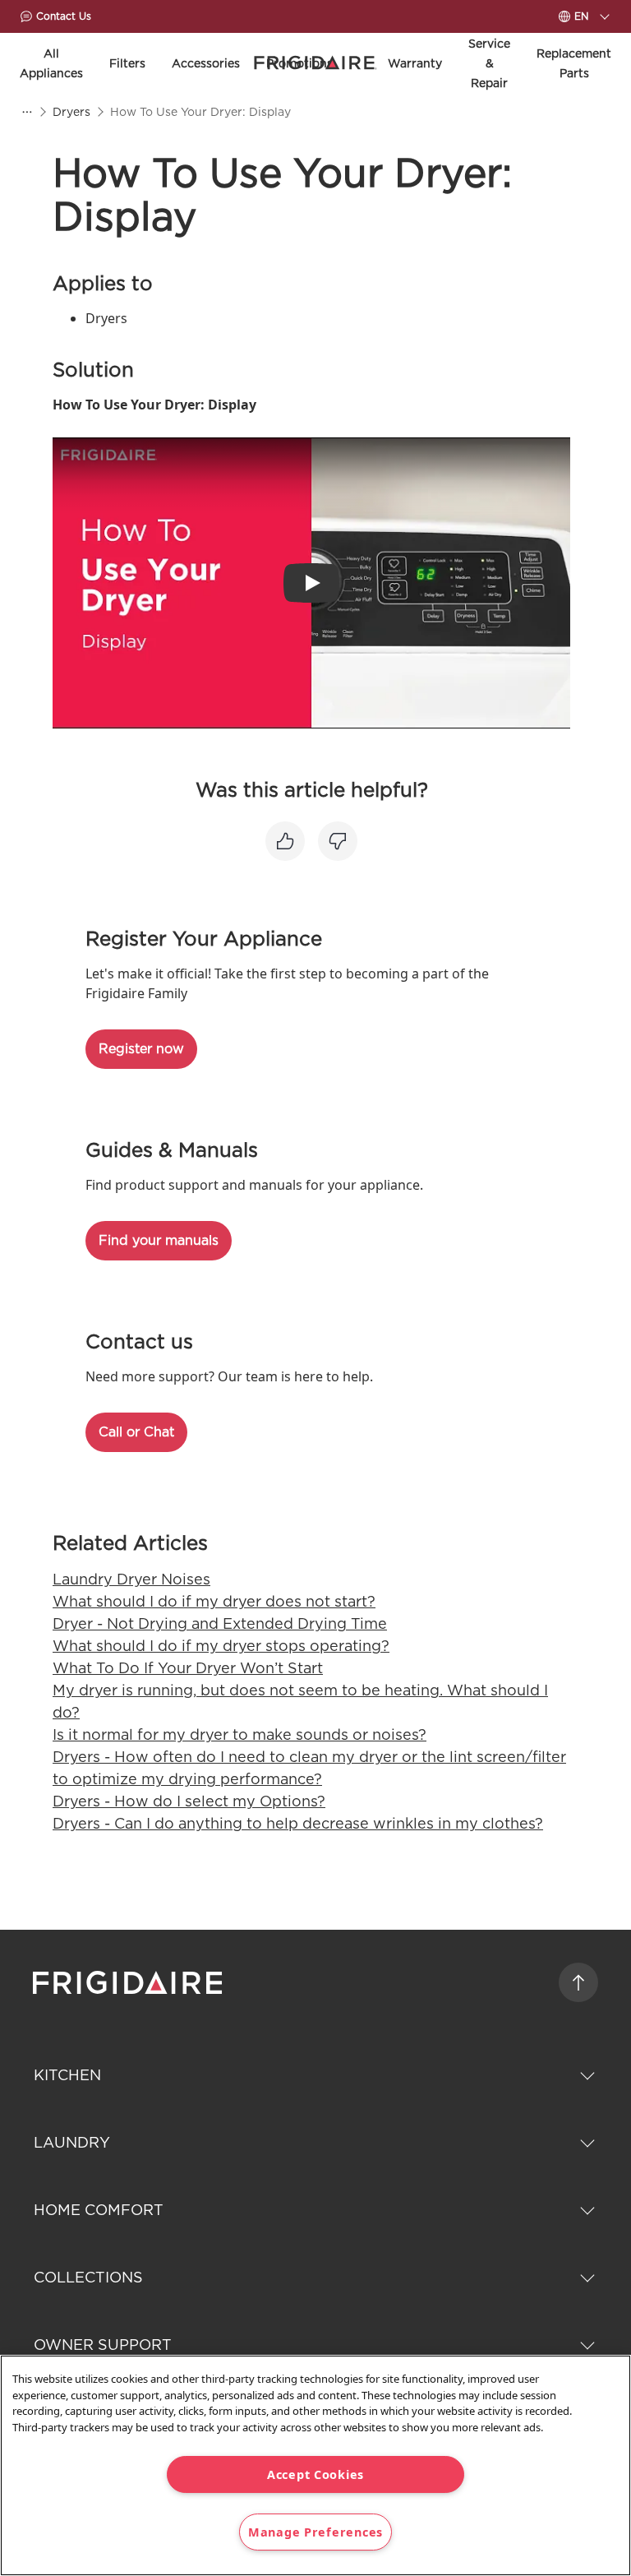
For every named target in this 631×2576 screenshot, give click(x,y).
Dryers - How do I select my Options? (189, 1801)
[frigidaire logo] (129, 1982)
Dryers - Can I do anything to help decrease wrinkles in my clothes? (298, 1823)
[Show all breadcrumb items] (26, 112)
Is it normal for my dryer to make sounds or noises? (240, 1734)
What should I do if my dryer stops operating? (221, 1646)
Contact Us (64, 16)
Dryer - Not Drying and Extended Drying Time (220, 1623)
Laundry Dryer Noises (131, 1579)
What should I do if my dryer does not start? (214, 1601)
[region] (315, 2465)
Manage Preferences (315, 2532)
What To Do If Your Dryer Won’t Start (188, 1668)
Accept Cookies (315, 2474)
